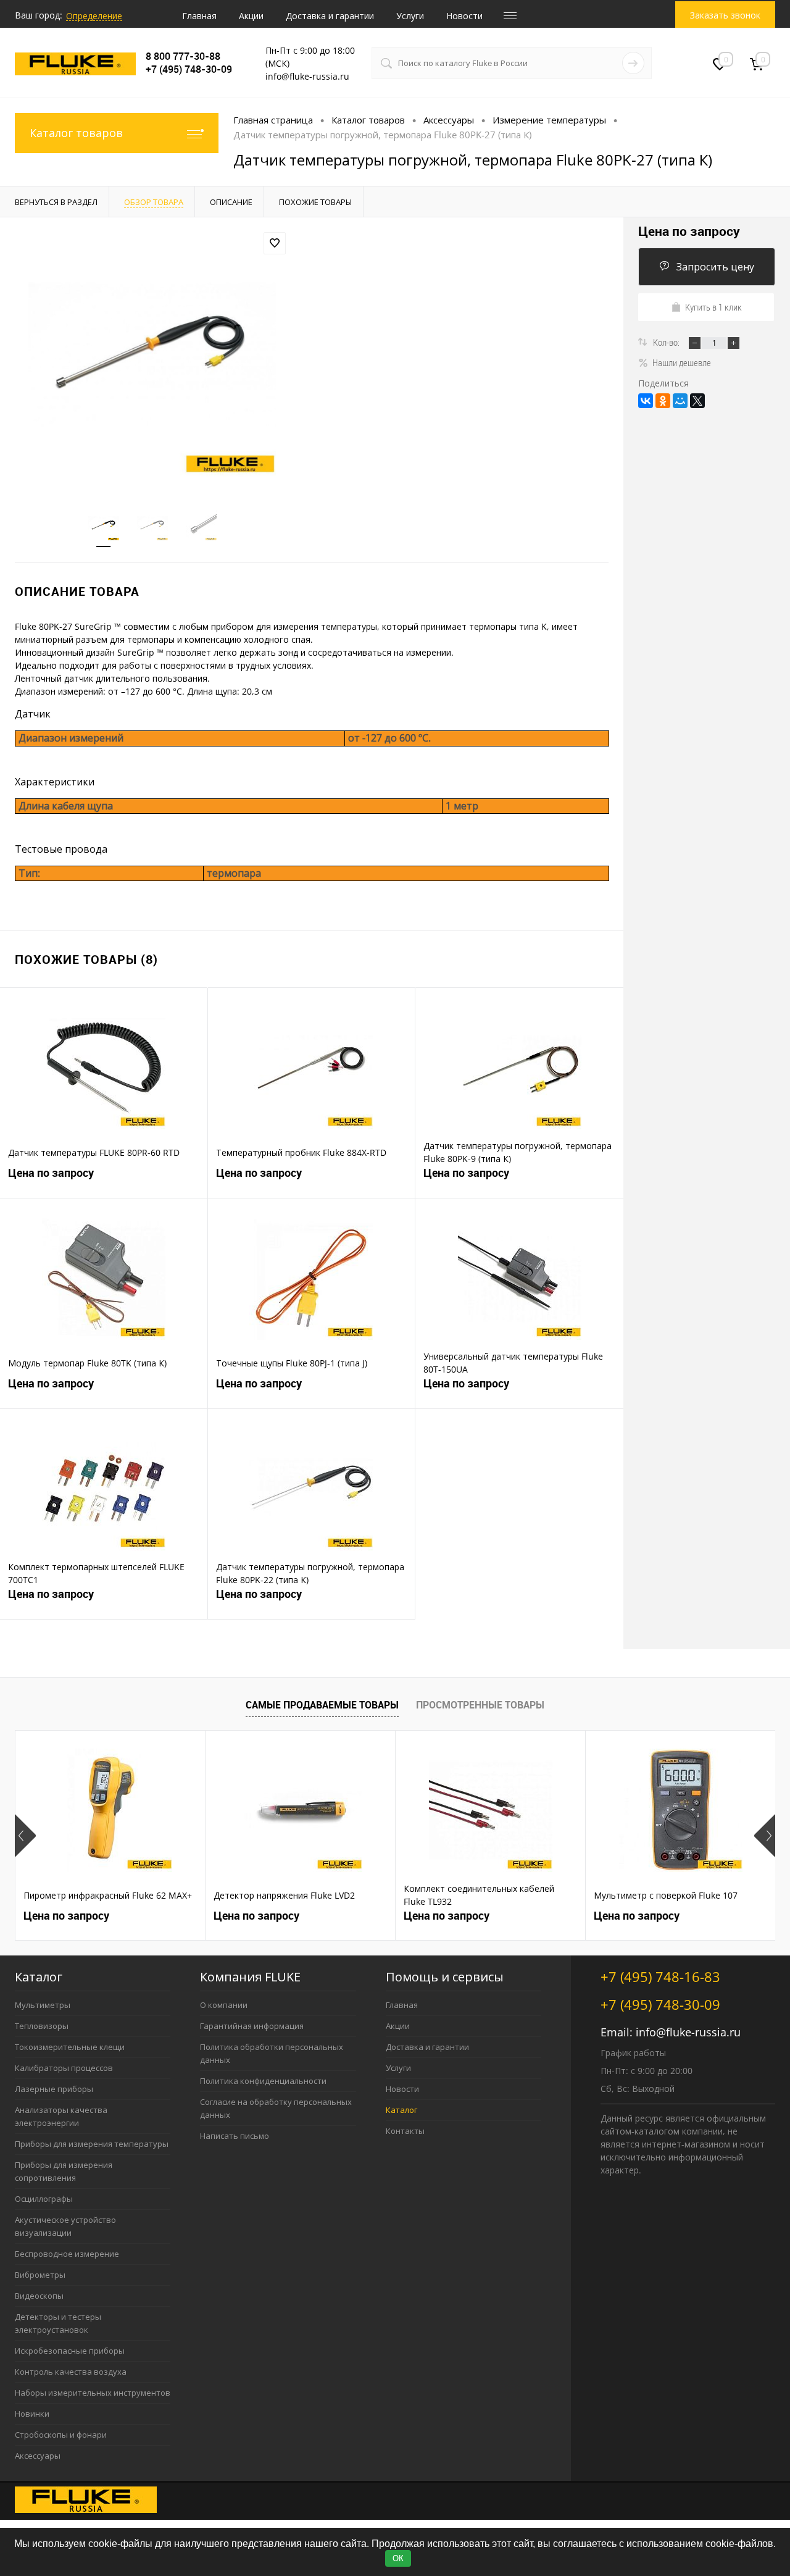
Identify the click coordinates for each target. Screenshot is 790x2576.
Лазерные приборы (54, 2089)
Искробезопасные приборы (70, 2351)
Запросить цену (715, 267)
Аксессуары (38, 2456)
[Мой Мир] (680, 401)
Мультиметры (43, 2005)
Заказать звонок (725, 15)
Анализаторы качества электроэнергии (61, 2116)
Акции (251, 16)
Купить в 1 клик (713, 307)
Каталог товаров (76, 133)
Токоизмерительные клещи (70, 2047)
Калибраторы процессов (64, 2068)
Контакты (405, 2131)
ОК (398, 2558)
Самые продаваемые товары (322, 1705)
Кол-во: (667, 342)
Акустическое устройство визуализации (65, 2226)
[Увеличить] (152, 356)
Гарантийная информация (252, 2026)
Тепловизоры (42, 2026)
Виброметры (40, 2275)
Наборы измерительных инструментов (93, 2393)
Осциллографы (44, 2199)
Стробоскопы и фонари (61, 2435)
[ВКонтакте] (646, 401)
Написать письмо (235, 2136)
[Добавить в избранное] (275, 243)
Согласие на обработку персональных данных (276, 2108)
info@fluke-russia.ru (688, 2032)
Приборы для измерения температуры (92, 2144)
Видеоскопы (39, 2296)
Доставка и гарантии (330, 16)
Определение (94, 16)
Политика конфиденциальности (263, 2081)
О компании (224, 2005)
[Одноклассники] (663, 401)
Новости (464, 16)
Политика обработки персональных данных (272, 2053)
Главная (199, 16)
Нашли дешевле (682, 362)
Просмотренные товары (480, 1705)
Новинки (32, 2414)
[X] (697, 401)
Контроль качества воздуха (71, 2372)
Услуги (410, 16)
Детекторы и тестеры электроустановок (58, 2323)
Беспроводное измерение (67, 2254)
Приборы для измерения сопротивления (64, 2171)
